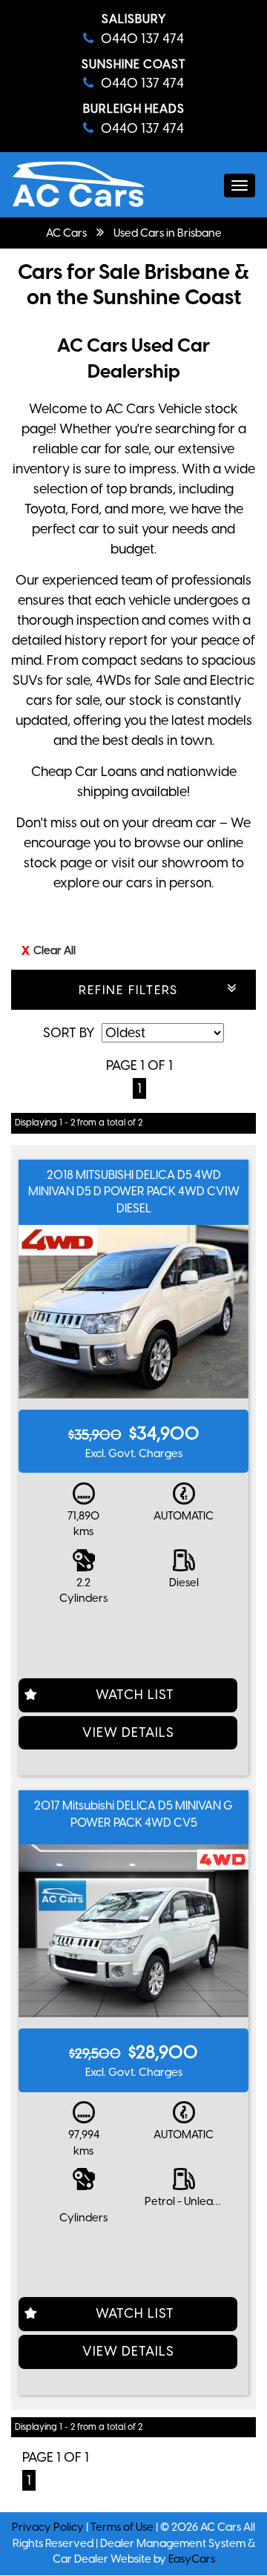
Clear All (55, 950)
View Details (128, 1732)
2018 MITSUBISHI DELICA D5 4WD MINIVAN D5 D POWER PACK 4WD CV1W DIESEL (134, 1192)
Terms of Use (123, 2527)
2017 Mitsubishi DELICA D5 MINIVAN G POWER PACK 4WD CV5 (133, 1814)
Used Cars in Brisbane (168, 233)
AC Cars (66, 233)
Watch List (135, 1695)
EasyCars (192, 2559)
